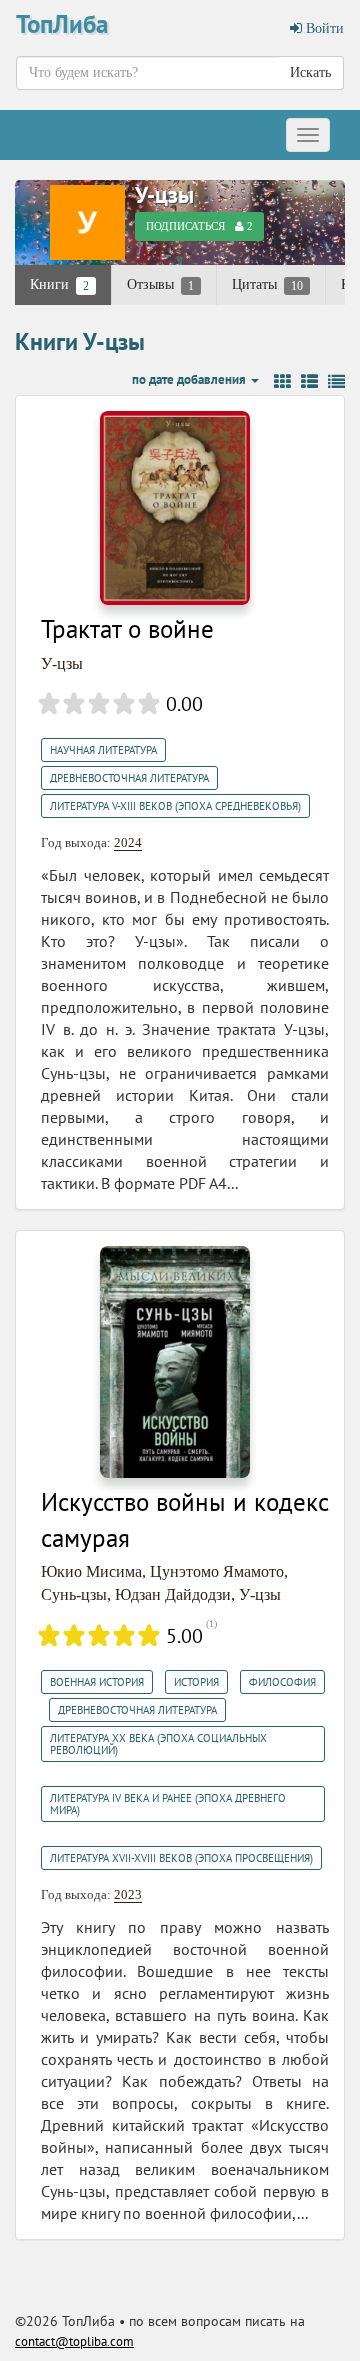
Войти (323, 28)
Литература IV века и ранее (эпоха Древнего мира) (168, 1804)
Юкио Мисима (91, 1571)
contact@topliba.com (74, 2341)
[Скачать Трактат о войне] (175, 506)
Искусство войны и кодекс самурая (185, 1520)
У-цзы (164, 194)
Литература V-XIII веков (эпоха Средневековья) (175, 806)
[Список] (309, 382)
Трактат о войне (127, 629)
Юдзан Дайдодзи (173, 1594)
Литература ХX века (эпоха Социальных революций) (158, 1744)
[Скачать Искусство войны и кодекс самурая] (175, 1360)
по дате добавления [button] (190, 379)
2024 (128, 842)
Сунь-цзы (74, 1594)
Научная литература (103, 750)
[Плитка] (282, 382)
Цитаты (267, 285)
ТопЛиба (62, 24)
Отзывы (160, 285)
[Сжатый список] (336, 382)
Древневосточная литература (129, 778)
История (196, 1682)
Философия (282, 1682)
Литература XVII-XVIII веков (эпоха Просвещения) (181, 1858)
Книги (59, 285)
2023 (128, 1894)
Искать (310, 72)
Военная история (97, 1682)
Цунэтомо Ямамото (217, 1571)
